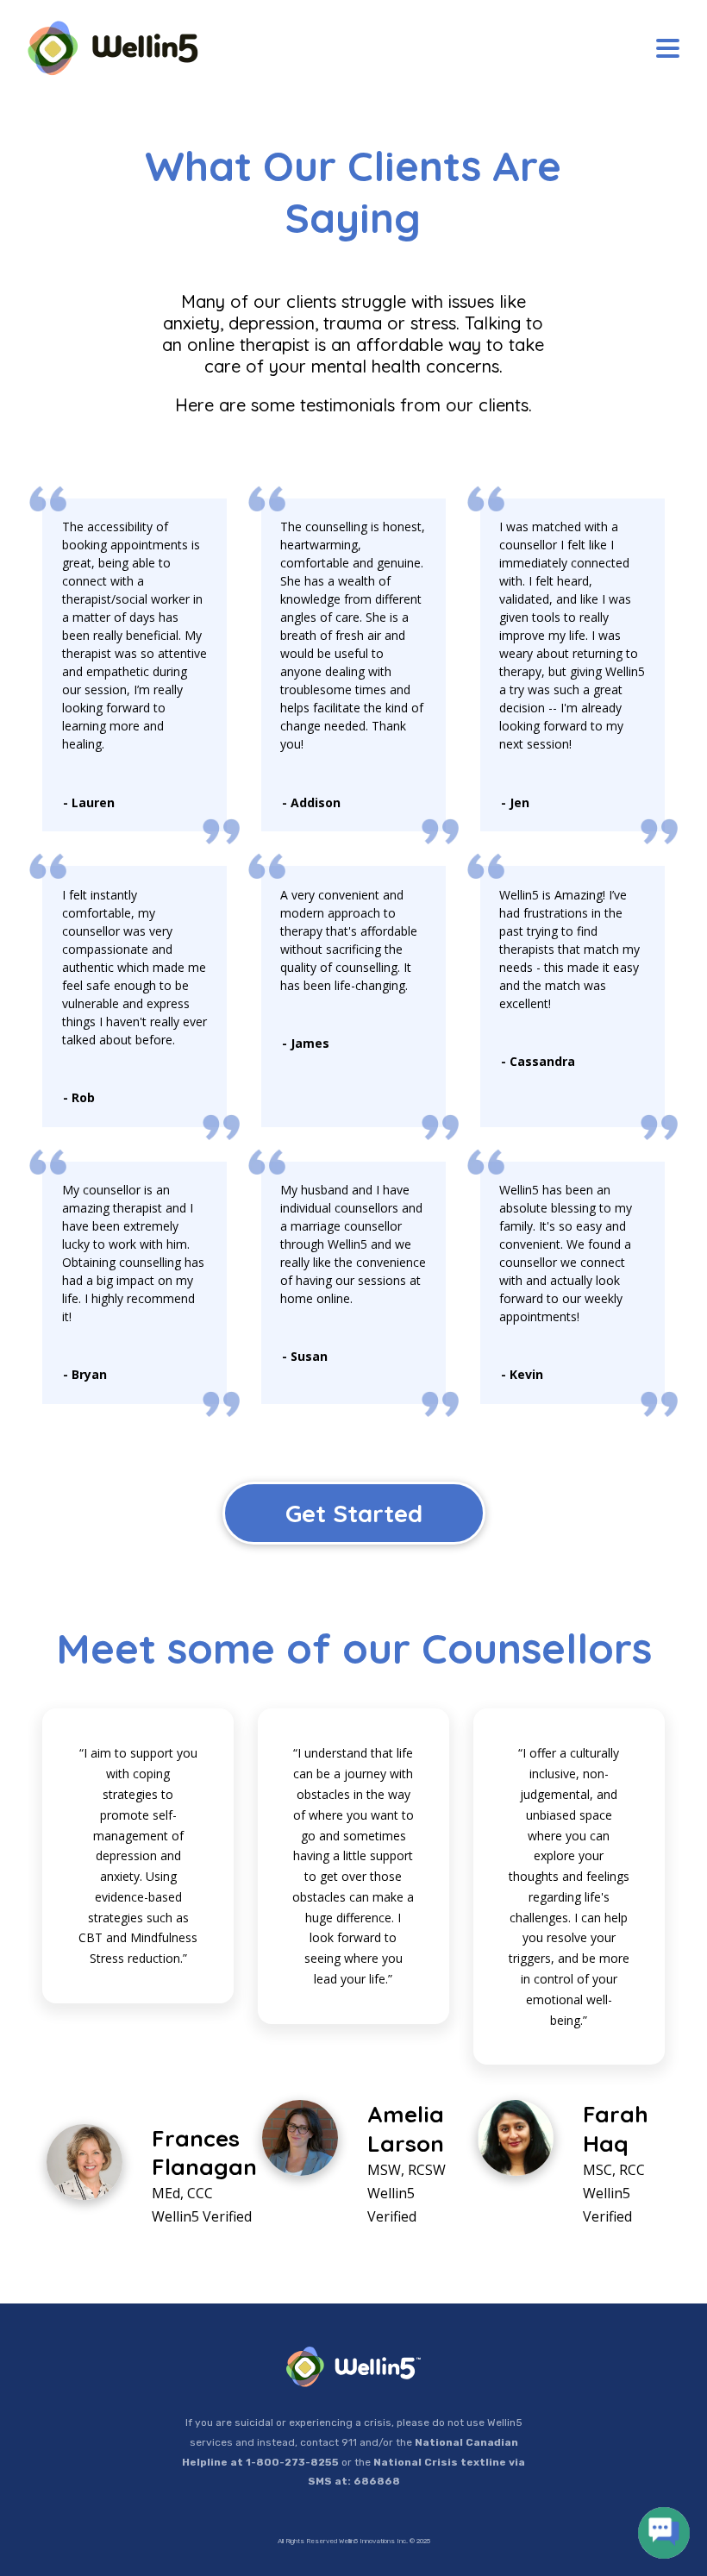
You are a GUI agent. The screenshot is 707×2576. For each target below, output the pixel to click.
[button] (668, 49)
